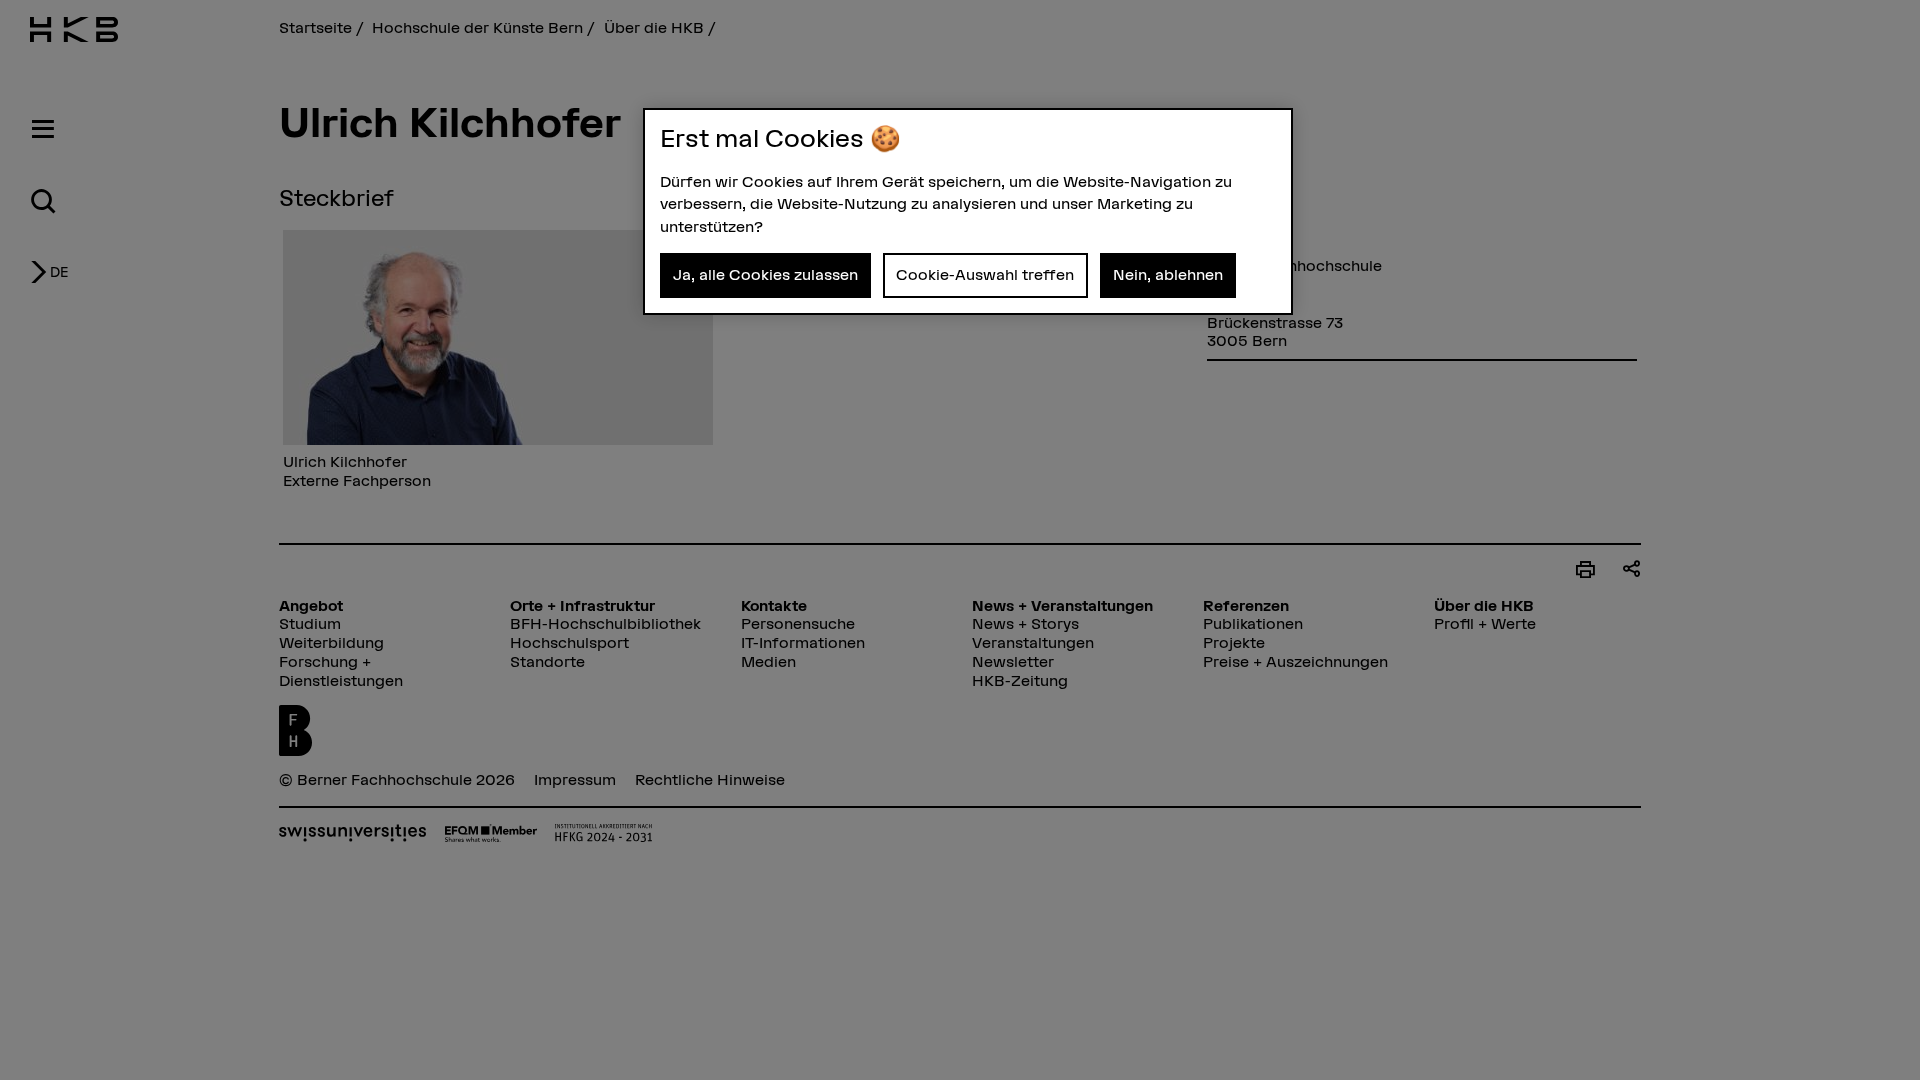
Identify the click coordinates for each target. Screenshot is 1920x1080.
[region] (968, 211)
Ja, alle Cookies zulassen (765, 274)
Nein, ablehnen (1168, 274)
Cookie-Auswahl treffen (985, 274)
